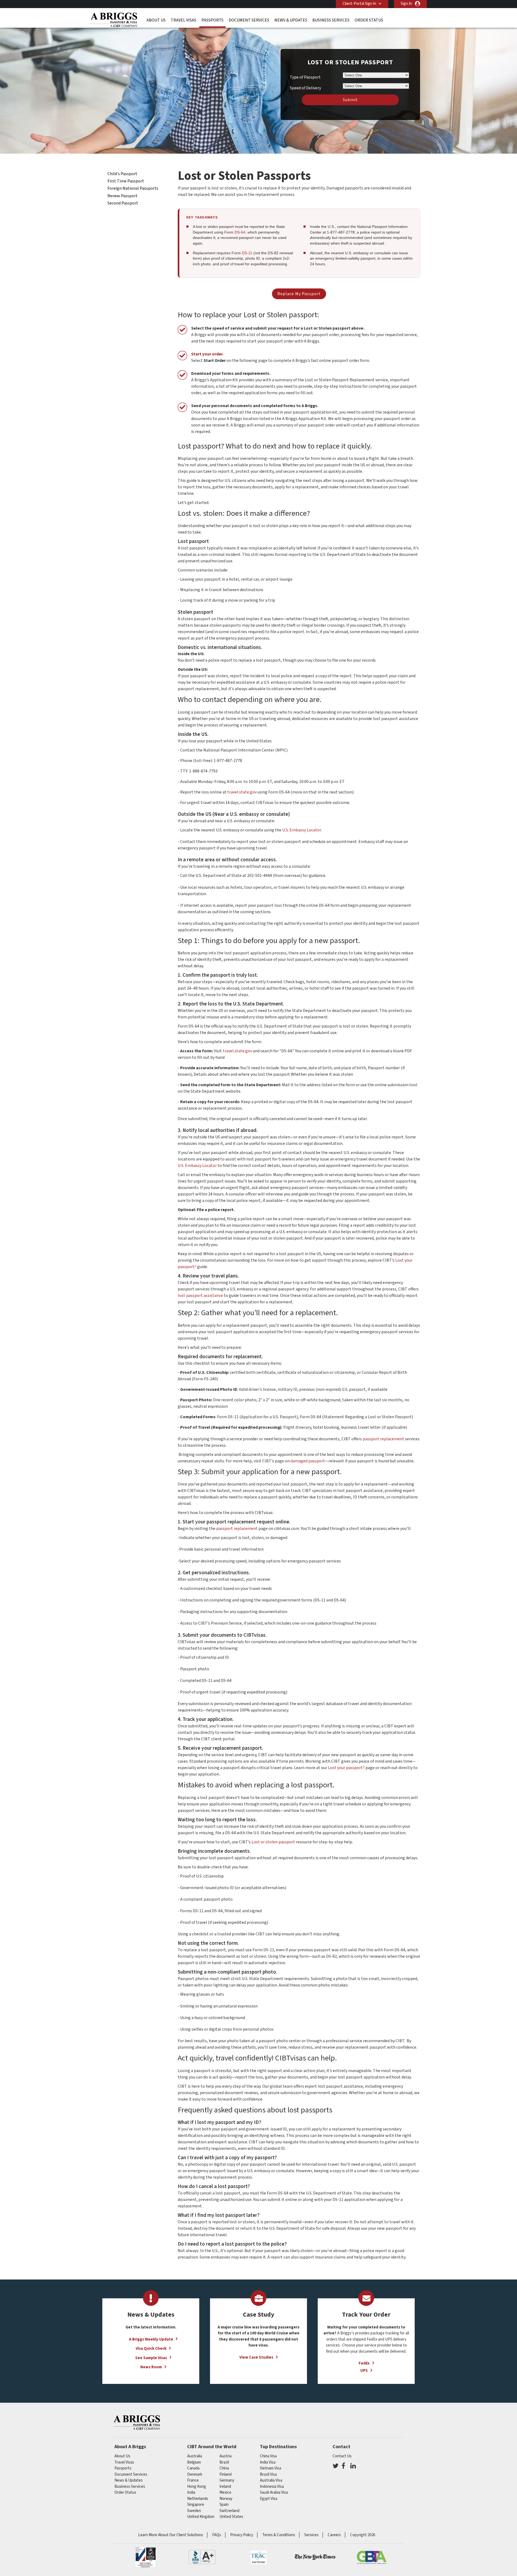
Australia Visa (271, 2480)
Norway (226, 2499)
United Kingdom (201, 2517)
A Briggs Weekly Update (151, 2339)
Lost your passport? (346, 1768)
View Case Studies (256, 2357)
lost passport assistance (200, 1296)
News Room (151, 2367)
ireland (225, 2487)
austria (226, 2456)
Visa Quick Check (151, 2349)
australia (195, 2456)
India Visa (268, 2462)
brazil (224, 2462)
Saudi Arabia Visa (274, 2492)
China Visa (268, 2456)
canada (193, 2468)
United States (231, 2517)
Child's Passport (122, 174)
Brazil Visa (268, 2474)
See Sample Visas (151, 2358)
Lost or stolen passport (273, 1842)
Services (311, 2535)
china (224, 2468)
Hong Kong (197, 2487)
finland (226, 2474)
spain (224, 2505)
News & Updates (291, 20)
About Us (156, 20)
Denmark (195, 2474)
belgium (194, 2462)
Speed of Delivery (305, 88)
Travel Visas (184, 20)
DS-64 (240, 232)
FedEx (364, 2363)
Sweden (194, 2511)
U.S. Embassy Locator (302, 830)
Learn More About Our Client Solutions (171, 2535)
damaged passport (308, 1461)
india (191, 2492)
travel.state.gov (242, 792)
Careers (334, 2535)
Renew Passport (123, 196)
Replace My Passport (299, 294)
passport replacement (383, 1439)
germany (227, 2480)
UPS (364, 2371)
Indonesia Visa (272, 2487)
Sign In (406, 4)
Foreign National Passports (133, 188)
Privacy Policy (242, 2535)
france (193, 2480)
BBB (202, 2557)
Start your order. (207, 354)
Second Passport (123, 203)
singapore (196, 2505)
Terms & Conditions (279, 2535)
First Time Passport (126, 181)
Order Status (369, 20)
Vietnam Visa (270, 2468)
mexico (225, 2492)
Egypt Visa (269, 2499)
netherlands (198, 2499)
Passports (212, 20)
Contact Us (342, 2456)
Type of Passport (305, 77)
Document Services (249, 20)
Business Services (331, 20)
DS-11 (247, 253)
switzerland (229, 2511)
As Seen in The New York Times (315, 2557)
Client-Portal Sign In (359, 4)
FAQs (217, 2535)
